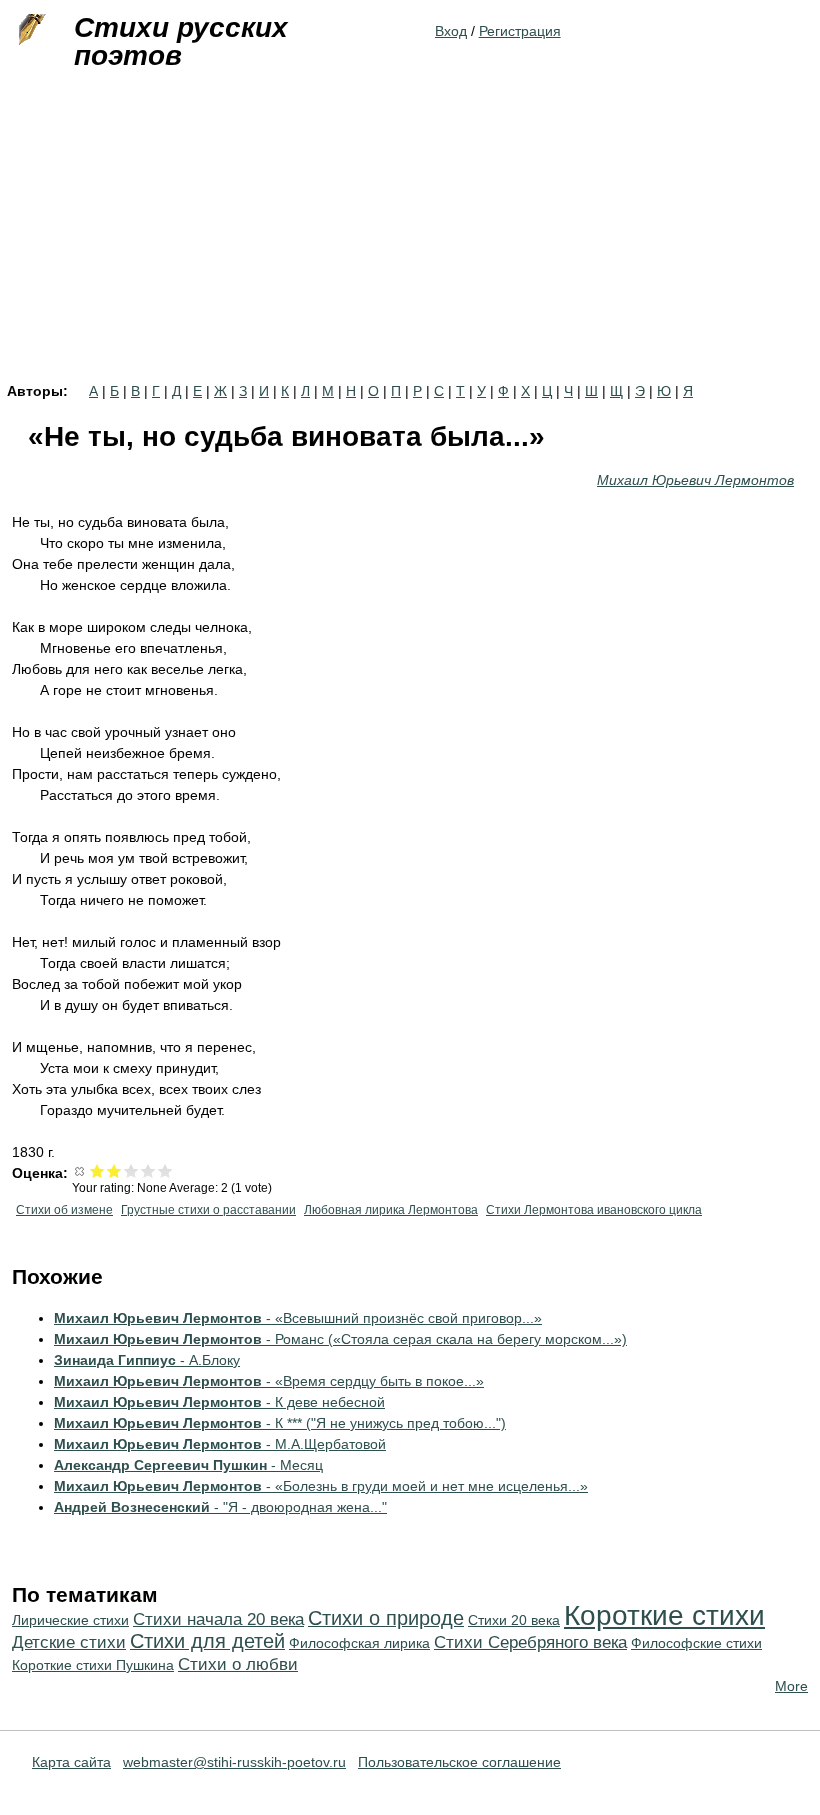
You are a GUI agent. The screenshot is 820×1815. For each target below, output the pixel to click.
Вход (451, 31)
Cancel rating (80, 1170)
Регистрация (520, 31)
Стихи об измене (64, 1210)
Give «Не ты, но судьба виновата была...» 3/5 (131, 1170)
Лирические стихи (70, 1620)
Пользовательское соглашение (459, 1762)
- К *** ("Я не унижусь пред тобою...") (280, 1423)
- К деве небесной (219, 1402)
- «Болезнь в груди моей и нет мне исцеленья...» (321, 1486)
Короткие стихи (664, 1615)
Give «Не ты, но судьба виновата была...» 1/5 (97, 1170)
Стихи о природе (386, 1618)
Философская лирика (359, 1643)
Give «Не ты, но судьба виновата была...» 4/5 (148, 1170)
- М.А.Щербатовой (220, 1444)
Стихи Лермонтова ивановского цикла (594, 1210)
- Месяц (188, 1465)
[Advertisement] (410, 234)
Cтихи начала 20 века (218, 1619)
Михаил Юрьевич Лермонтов (695, 480)
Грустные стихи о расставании (208, 1210)
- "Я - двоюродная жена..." (220, 1507)
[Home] (30, 30)
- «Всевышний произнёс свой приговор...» (298, 1318)
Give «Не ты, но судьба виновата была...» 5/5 (165, 1170)
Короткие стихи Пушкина (93, 1665)
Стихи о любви (238, 1664)
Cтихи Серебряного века (530, 1642)
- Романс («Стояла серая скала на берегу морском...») (340, 1339)
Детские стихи (69, 1642)
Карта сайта (71, 1762)
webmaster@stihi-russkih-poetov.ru (234, 1762)
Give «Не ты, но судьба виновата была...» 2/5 (114, 1170)
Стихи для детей (207, 1641)
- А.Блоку (147, 1360)
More (791, 1686)
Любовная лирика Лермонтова (391, 1210)
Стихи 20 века (514, 1620)
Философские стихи (696, 1643)
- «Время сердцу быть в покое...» (269, 1381)
